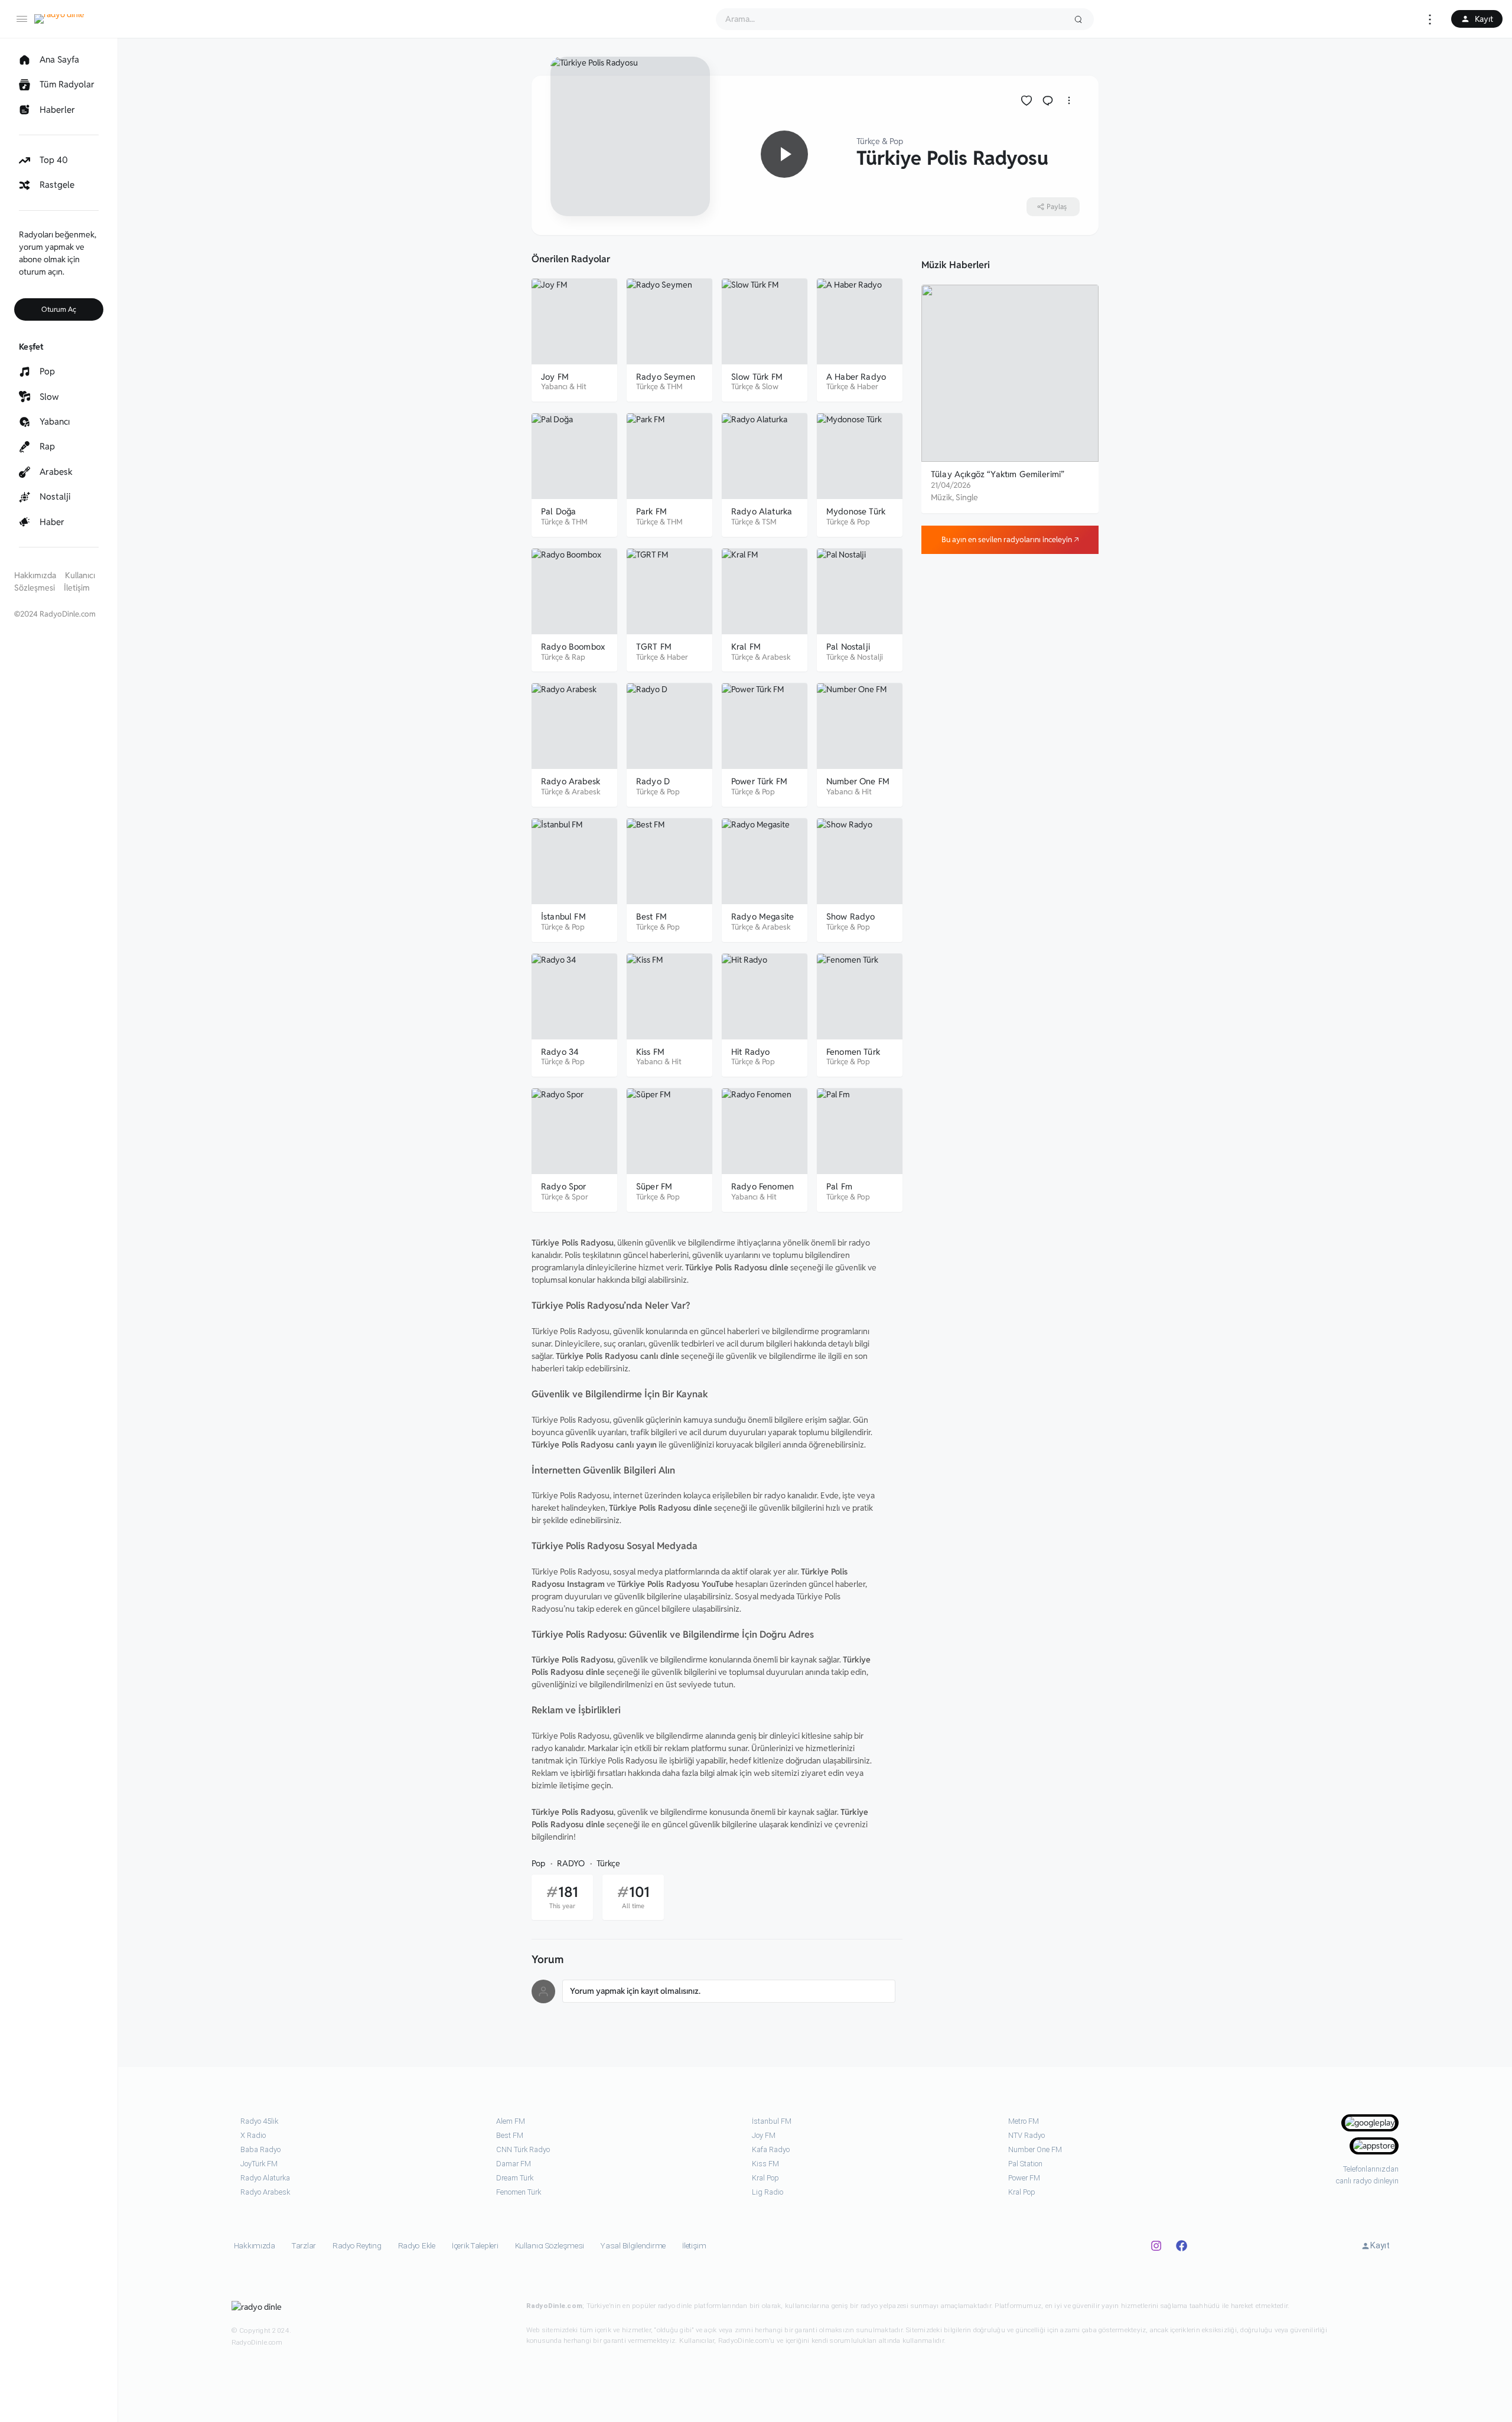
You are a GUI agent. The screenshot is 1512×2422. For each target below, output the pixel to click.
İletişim (77, 588)
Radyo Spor (564, 1186)
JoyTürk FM (259, 2164)
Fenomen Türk (853, 1052)
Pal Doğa (558, 511)
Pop (896, 141)
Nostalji (870, 657)
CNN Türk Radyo (523, 2149)
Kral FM (746, 646)
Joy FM (555, 376)
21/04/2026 (951, 485)
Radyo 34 (560, 1052)
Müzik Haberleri (956, 265)
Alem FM (511, 2121)
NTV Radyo (1027, 2135)
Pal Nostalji (848, 646)
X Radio (253, 2135)
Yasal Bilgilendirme (633, 2246)
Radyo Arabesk (571, 781)
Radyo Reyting (357, 2246)
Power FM (1024, 2178)
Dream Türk (515, 2178)
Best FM (651, 916)
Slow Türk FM (757, 376)
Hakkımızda (35, 575)
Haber (868, 387)
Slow (770, 387)
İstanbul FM (563, 916)
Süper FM (654, 1186)
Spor (580, 1197)
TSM (769, 522)
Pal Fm (839, 1186)
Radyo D (653, 781)
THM (675, 387)
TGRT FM (654, 646)
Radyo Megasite (762, 916)
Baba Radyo (260, 2149)
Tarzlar (304, 2246)
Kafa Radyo (771, 2149)
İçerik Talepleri (475, 2246)
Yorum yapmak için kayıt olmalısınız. (635, 1991)
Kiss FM (650, 1052)
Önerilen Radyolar (571, 259)
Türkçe (868, 141)
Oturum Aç (59, 309)
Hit (581, 387)
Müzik (941, 497)
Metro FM (1024, 2121)
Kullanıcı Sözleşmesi (550, 2246)
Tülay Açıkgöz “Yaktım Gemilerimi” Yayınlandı (998, 480)
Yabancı (554, 387)
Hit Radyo (750, 1052)
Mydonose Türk (856, 511)
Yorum (548, 1960)
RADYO (571, 1863)
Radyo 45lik (259, 2121)
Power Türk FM (759, 781)
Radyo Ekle (417, 2246)
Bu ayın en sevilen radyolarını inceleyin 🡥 (1010, 540)
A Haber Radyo (856, 376)
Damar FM (514, 2164)
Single (967, 497)
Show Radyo (851, 916)
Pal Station (1025, 2164)
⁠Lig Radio (768, 2192)
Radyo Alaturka (762, 511)
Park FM (651, 511)
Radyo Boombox (573, 646)
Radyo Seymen (666, 376)
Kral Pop (765, 2178)
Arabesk (776, 657)
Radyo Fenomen (762, 1186)
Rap (579, 657)
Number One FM (858, 781)
